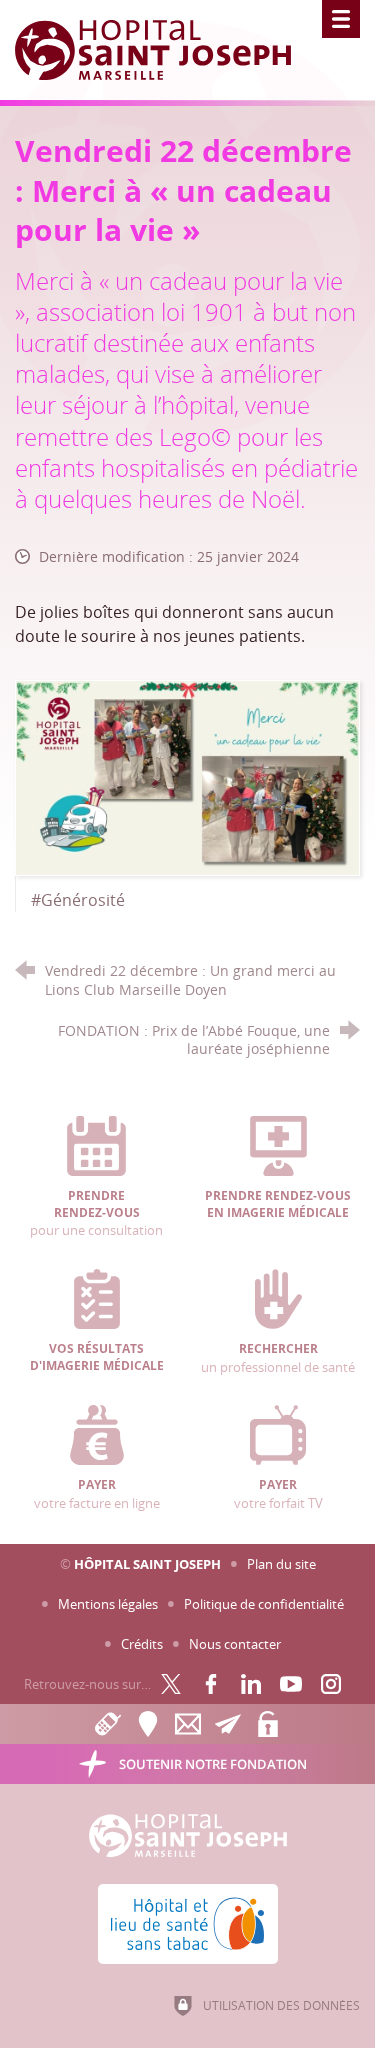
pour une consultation (96, 1213)
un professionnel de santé (278, 1358)
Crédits (142, 1644)
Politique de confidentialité (264, 1604)
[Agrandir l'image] (187, 776)
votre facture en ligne (97, 1494)
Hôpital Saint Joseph (147, 1564)
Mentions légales (108, 1604)
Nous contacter (235, 1644)
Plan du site (281, 1564)
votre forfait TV (278, 1494)
